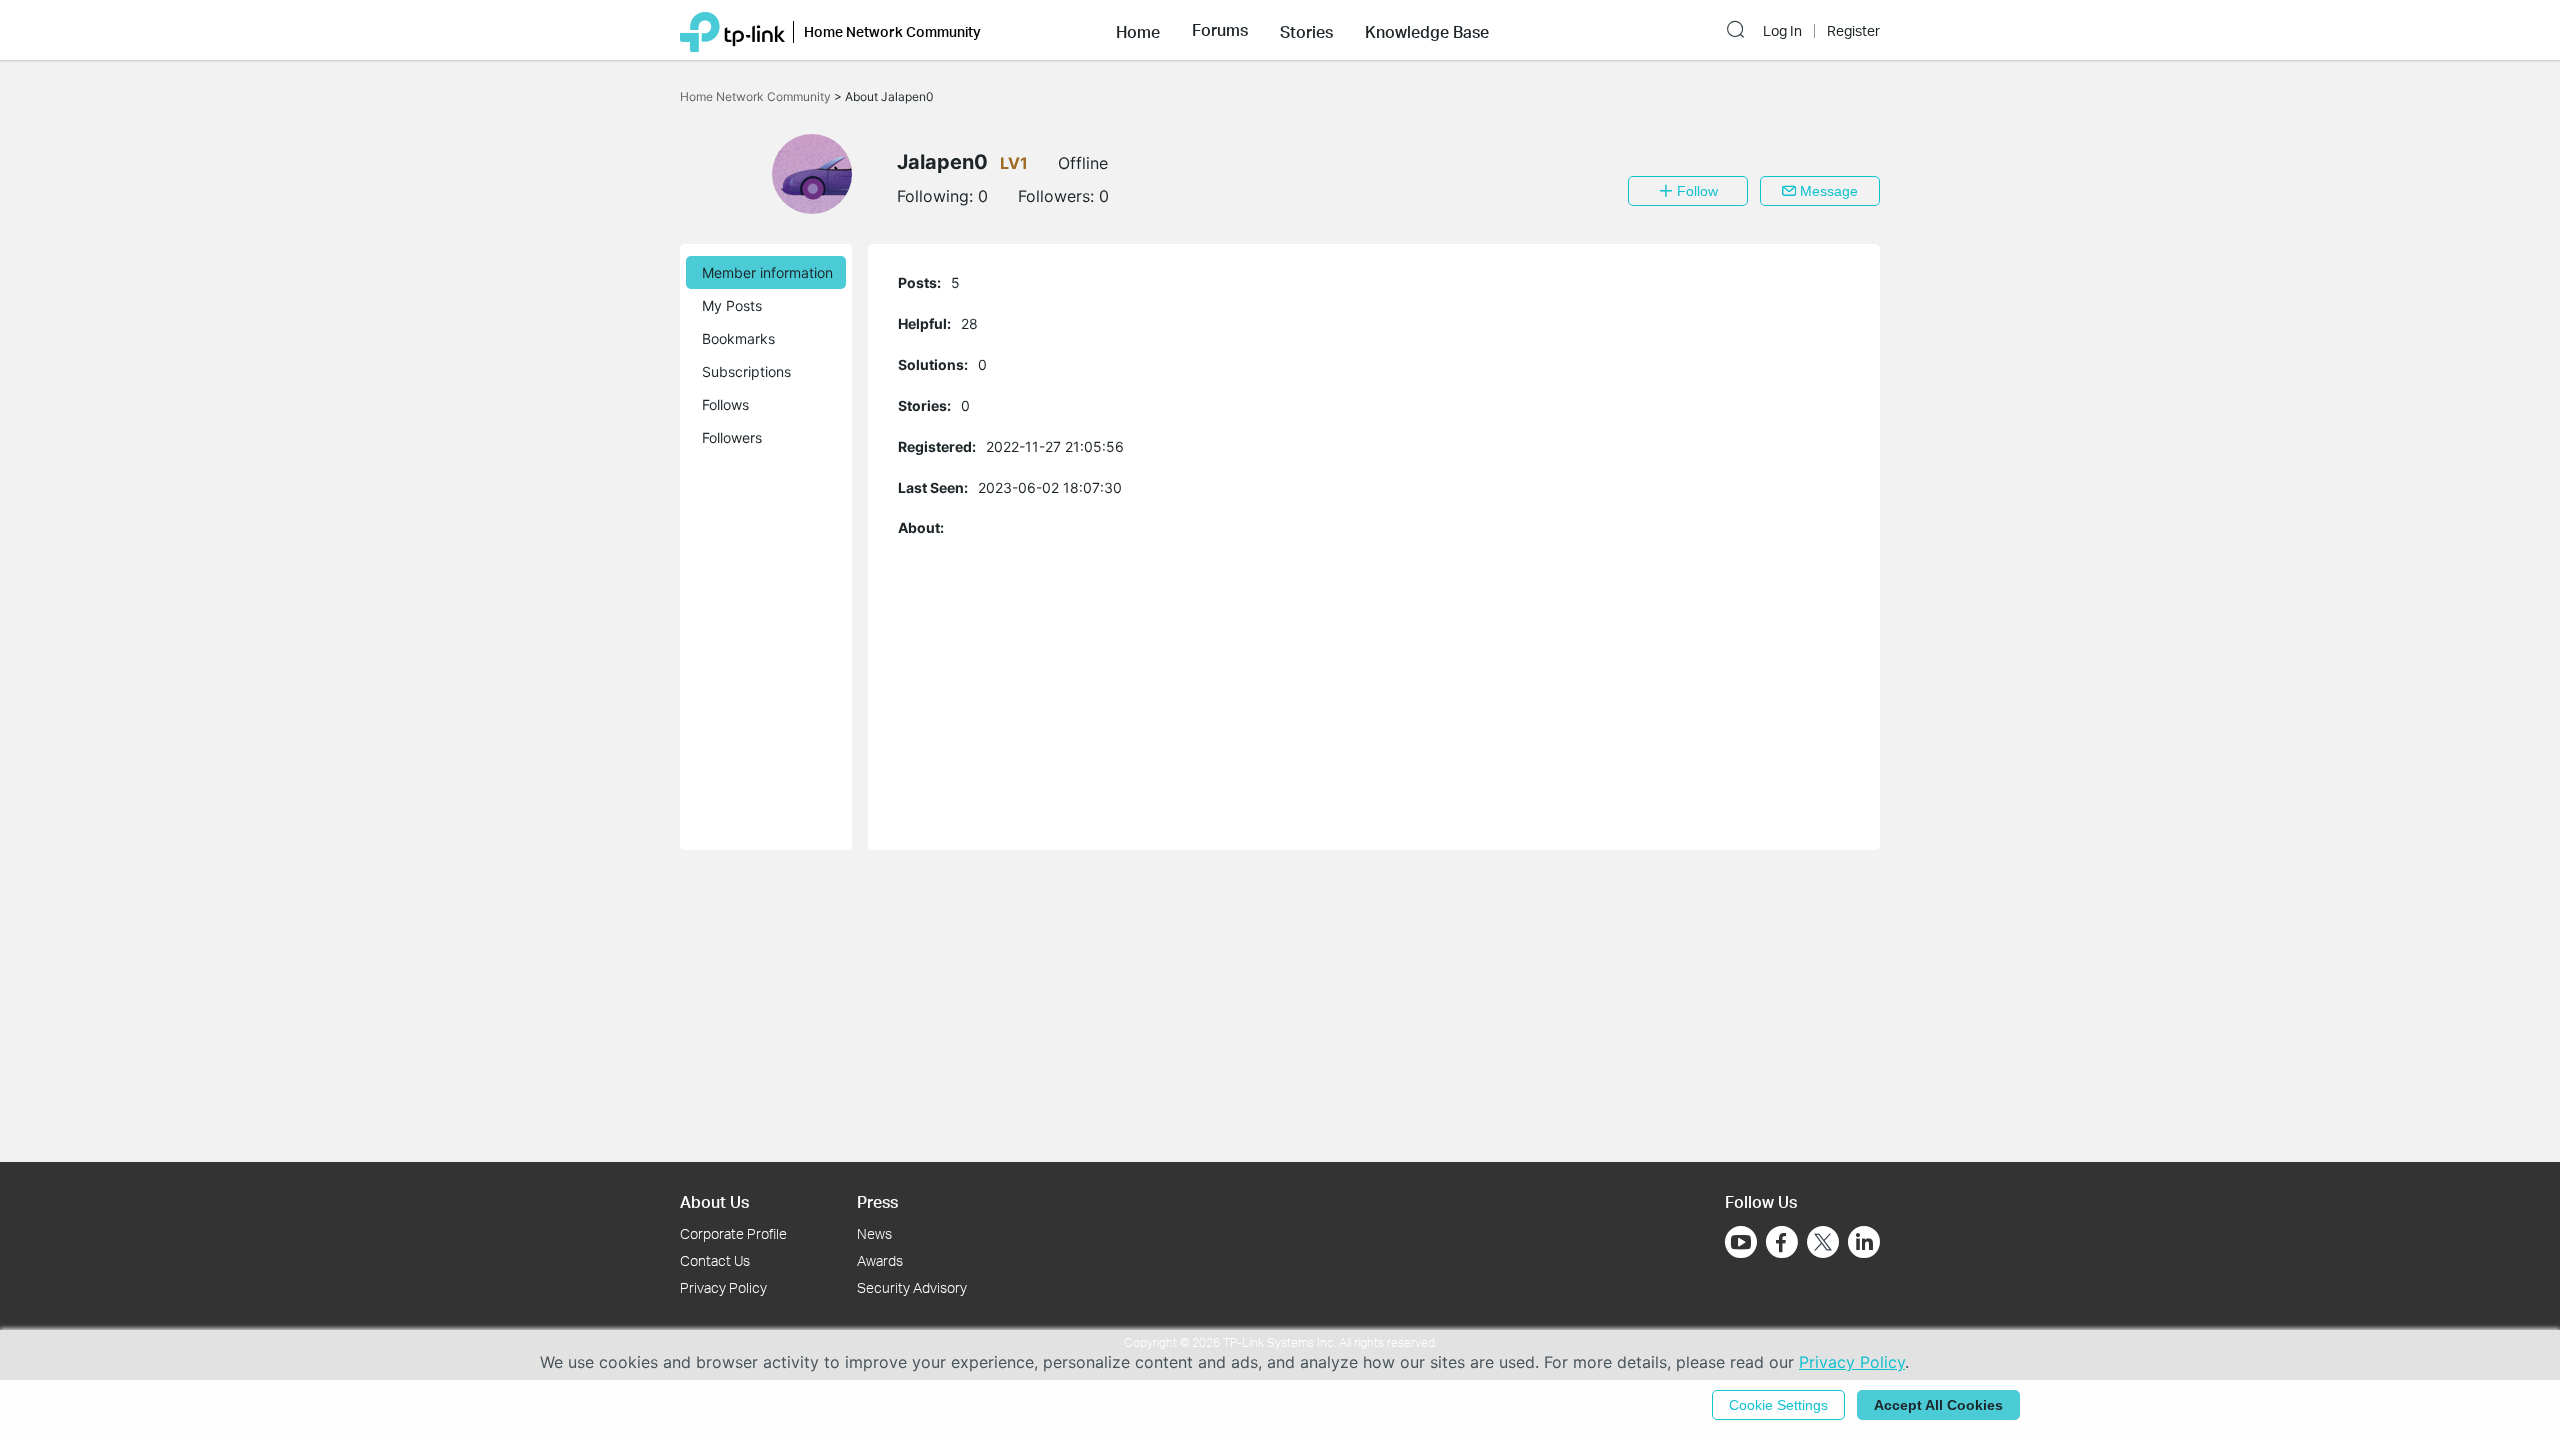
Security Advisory (912, 1287)
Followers (732, 437)
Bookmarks (738, 338)
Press (877, 1201)
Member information (767, 272)
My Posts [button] (732, 305)
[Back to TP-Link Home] (732, 30)
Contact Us (715, 1260)
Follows (725, 404)
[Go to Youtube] (1741, 1242)
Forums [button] (1220, 30)
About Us (714, 1201)
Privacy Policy (723, 1287)
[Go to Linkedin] (1864, 1242)
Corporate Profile (733, 1233)
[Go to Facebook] (1782, 1242)
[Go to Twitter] (1823, 1244)
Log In (1782, 31)
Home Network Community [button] (892, 31)
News (874, 1233)
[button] (1138, 30)
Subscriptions (746, 371)
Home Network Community (757, 96)
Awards (880, 1260)
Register (1853, 31)
